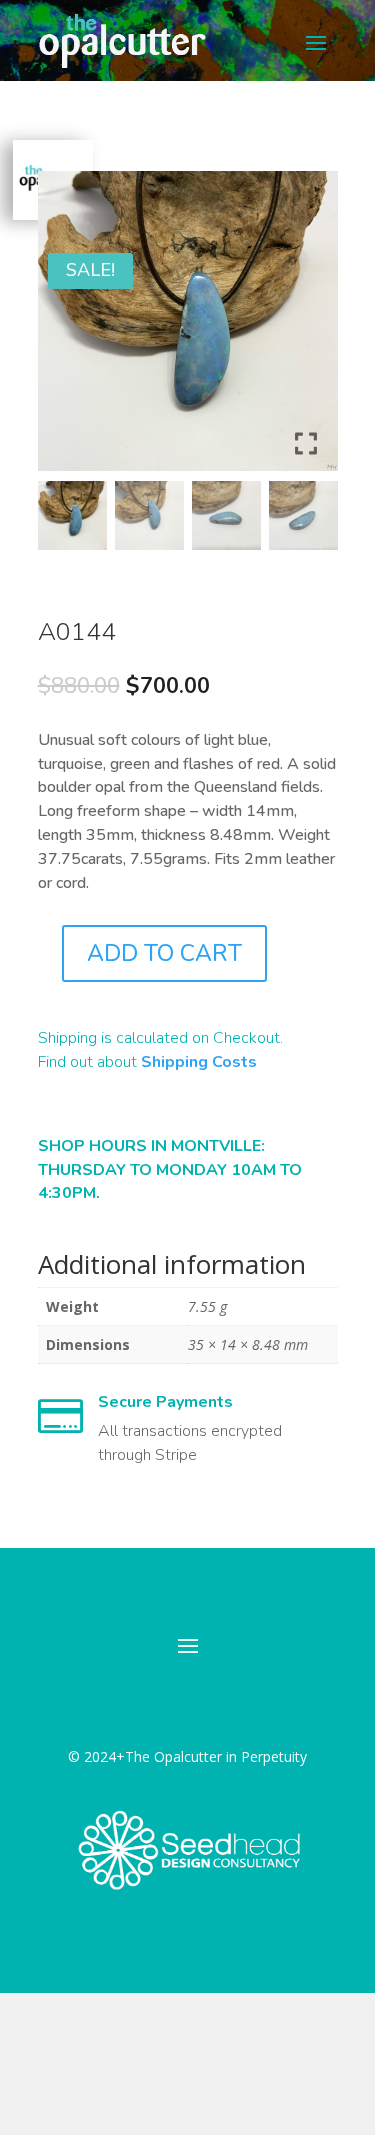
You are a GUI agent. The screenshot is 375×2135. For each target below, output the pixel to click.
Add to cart (164, 953)
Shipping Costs (199, 1062)
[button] (308, 329)
